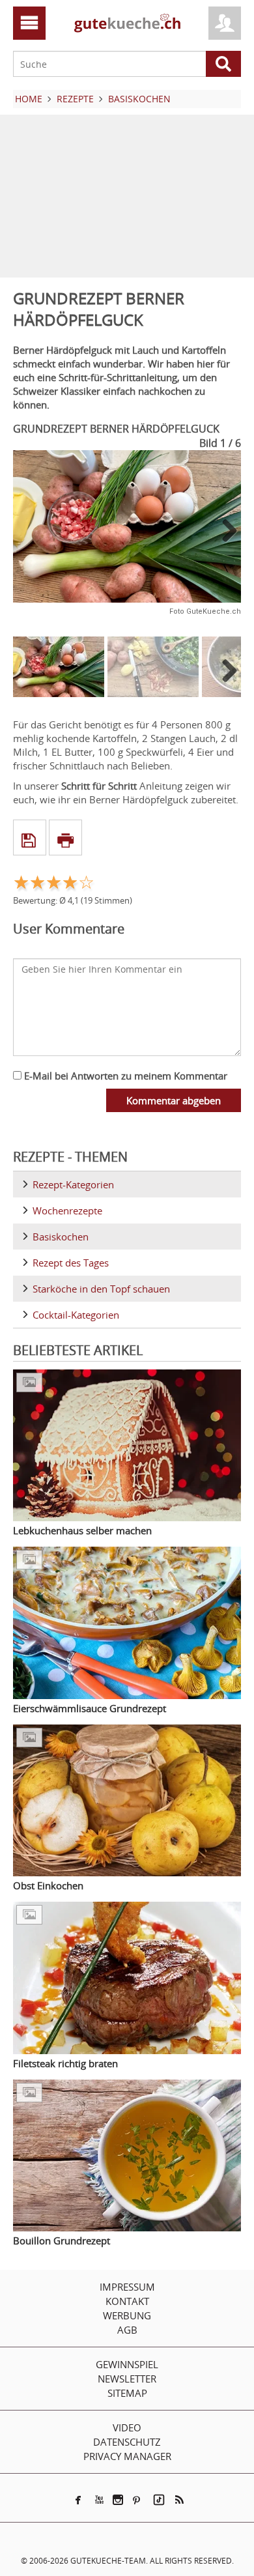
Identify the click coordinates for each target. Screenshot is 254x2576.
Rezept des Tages (71, 1263)
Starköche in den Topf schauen (101, 1289)
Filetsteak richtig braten (65, 2063)
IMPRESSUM (127, 2287)
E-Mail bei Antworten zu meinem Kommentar (124, 1076)
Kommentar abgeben (174, 1100)
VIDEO (127, 2427)
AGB (127, 2330)
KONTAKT (127, 2301)
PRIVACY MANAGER (127, 2456)
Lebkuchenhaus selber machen (82, 1530)
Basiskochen (61, 1237)
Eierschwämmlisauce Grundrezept (90, 1708)
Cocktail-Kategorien (76, 1315)
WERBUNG (127, 2315)
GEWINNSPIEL (127, 2364)
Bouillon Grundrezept (62, 2240)
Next (225, 530)
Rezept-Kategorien (73, 1184)
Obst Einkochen (48, 1885)
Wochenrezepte (67, 1210)
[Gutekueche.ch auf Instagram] (118, 2500)
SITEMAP (127, 2393)
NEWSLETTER (127, 2379)
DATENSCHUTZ (127, 2442)
